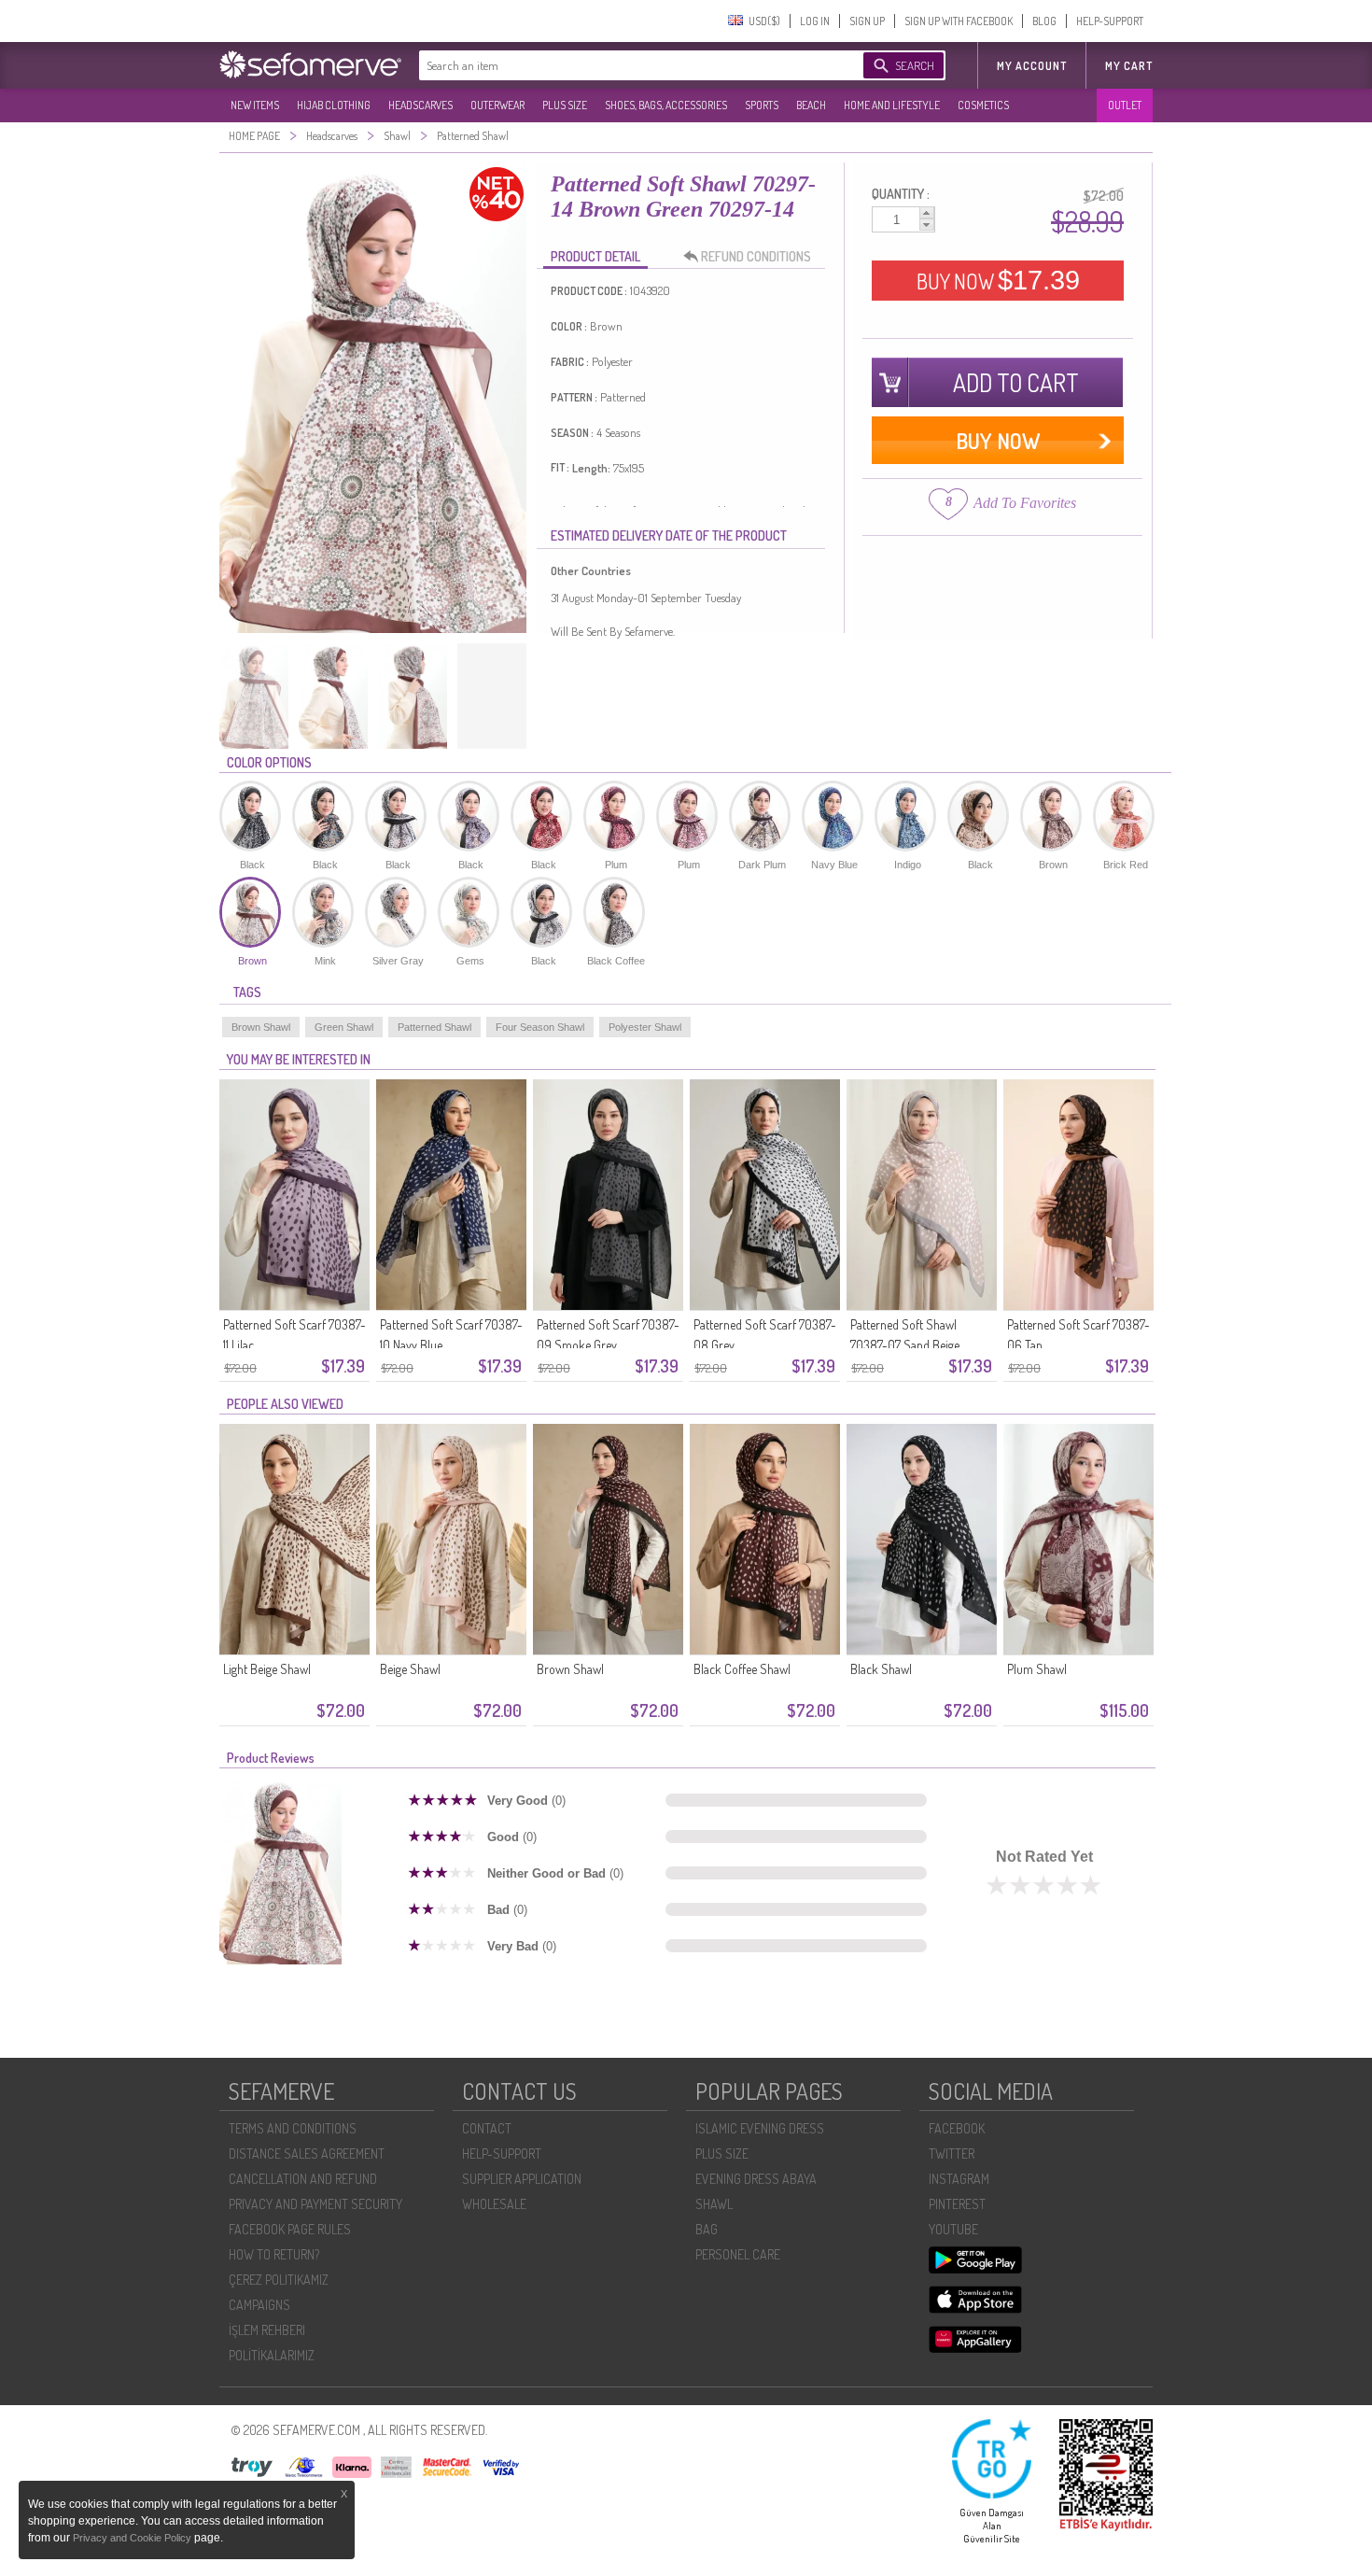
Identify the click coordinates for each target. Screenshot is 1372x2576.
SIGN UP (867, 21)
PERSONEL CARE (738, 2254)
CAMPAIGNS (259, 2305)
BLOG (1044, 21)
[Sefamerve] (315, 64)
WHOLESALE (494, 2204)
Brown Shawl (261, 1027)
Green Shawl (344, 1027)
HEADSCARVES (420, 105)
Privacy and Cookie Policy (133, 2538)
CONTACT (487, 2128)
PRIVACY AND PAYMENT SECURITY (315, 2204)
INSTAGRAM (959, 2179)
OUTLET (1125, 105)
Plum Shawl (1037, 1669)
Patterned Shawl (434, 1027)
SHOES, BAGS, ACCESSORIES (666, 105)
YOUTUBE (953, 2229)
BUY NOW (998, 280)
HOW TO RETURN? (274, 2254)
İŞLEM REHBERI (267, 2330)
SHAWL (714, 2204)
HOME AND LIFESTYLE (892, 105)
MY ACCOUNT (1032, 66)
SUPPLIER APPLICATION (522, 2179)
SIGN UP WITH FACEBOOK (959, 21)
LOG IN (815, 21)
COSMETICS (983, 105)
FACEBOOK (957, 2128)
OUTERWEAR (497, 105)
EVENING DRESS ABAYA (756, 2179)
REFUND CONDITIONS (756, 256)
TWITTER (952, 2154)
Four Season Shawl (540, 1027)
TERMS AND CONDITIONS (293, 2128)
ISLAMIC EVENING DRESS (760, 2128)
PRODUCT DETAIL (595, 256)
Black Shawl (881, 1669)
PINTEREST (957, 2204)
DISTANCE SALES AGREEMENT (307, 2154)
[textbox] (623, 65)
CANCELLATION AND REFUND (303, 2179)
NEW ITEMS (255, 105)
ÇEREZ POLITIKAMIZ (279, 2280)
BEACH (811, 105)
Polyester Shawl (645, 1027)
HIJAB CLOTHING (334, 105)
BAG (707, 2229)
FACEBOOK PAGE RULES (290, 2229)
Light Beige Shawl (267, 1669)
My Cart (1129, 66)
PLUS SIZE (565, 105)
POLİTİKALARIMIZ (272, 2355)
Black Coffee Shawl (742, 1669)
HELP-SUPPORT (1110, 21)
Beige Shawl (410, 1669)
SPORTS (762, 105)
